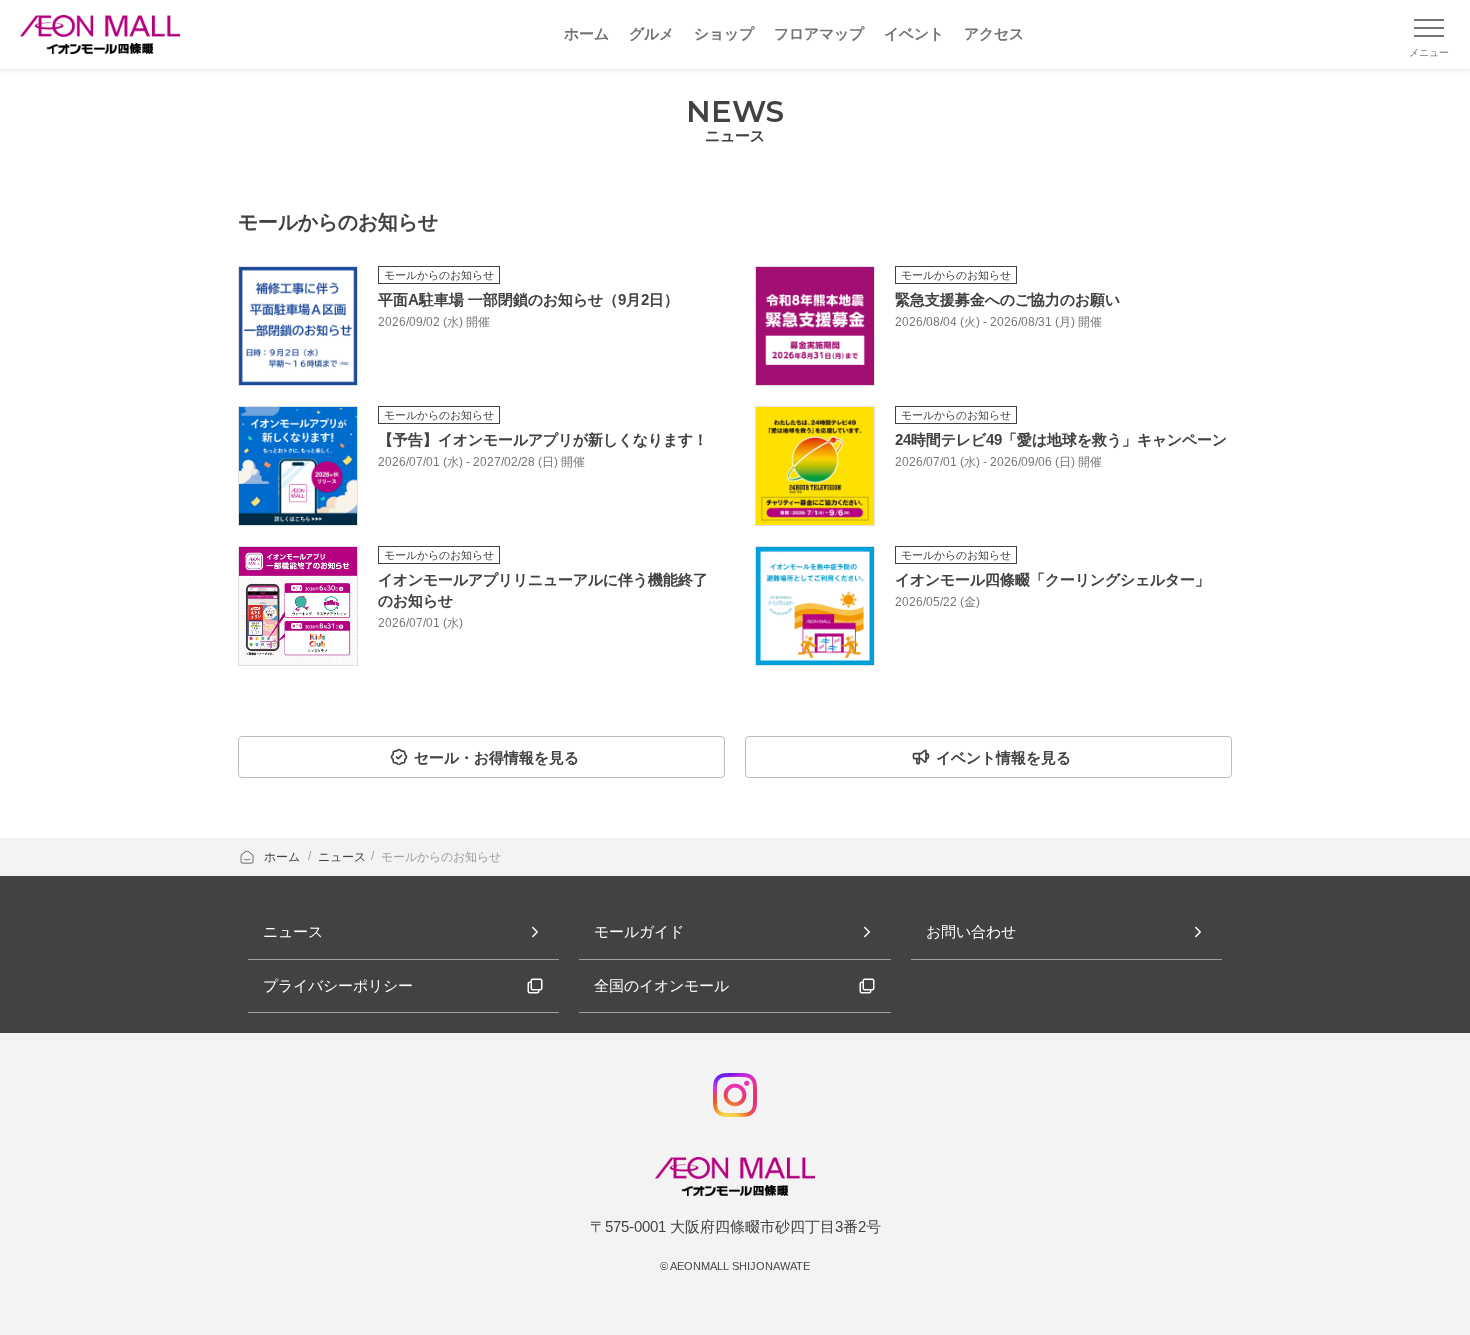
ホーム (283, 857)
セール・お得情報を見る (496, 757)
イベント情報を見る (1003, 757)
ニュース (342, 857)
